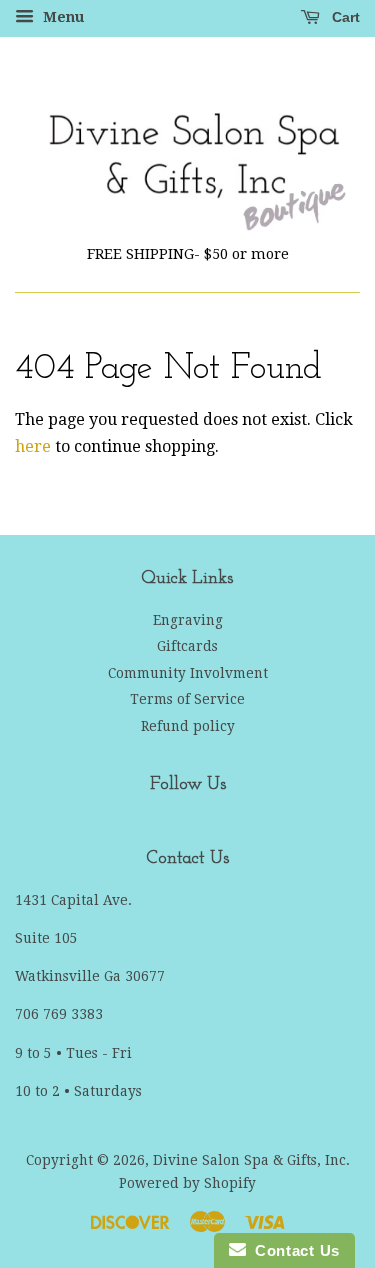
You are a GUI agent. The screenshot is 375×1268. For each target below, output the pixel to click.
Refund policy (188, 726)
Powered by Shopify (187, 1183)
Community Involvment (188, 673)
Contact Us (293, 1250)
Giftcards (187, 646)
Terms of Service (187, 699)
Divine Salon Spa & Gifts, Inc (249, 1160)
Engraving (188, 620)
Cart (344, 17)
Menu (61, 17)
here (33, 446)
